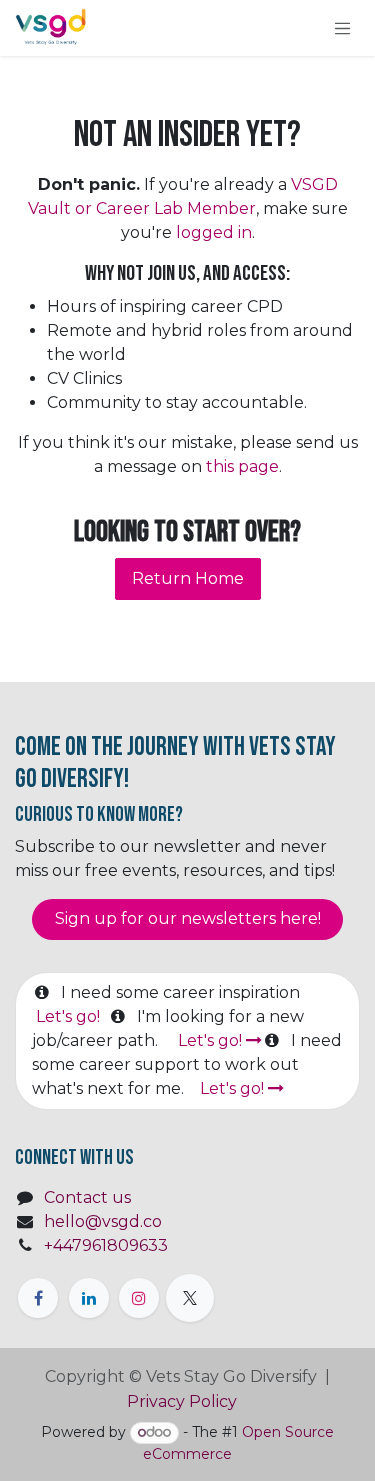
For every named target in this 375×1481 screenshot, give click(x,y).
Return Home (188, 578)
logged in (214, 232)
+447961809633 (106, 1245)
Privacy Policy (184, 1401)
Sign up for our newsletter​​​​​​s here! (188, 918)
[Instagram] (139, 1298)
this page (242, 466)
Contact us (87, 1197)
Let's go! (70, 1016)
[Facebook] (38, 1298)
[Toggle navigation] (343, 28)
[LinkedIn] (89, 1298)
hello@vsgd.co (103, 1221)
